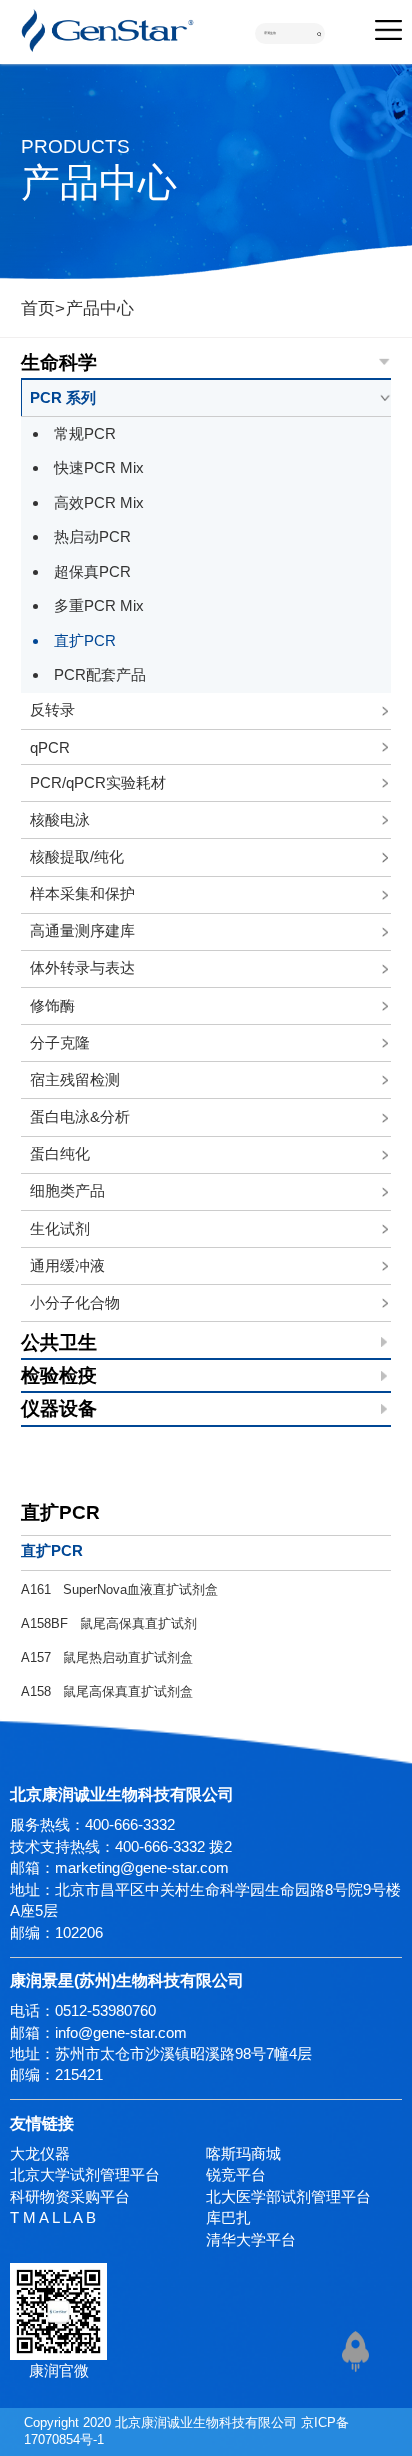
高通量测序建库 (82, 930)
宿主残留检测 (75, 1079)
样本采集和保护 (82, 893)
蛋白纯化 (60, 1153)
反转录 (52, 709)
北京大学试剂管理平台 (85, 2174)
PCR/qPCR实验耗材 (98, 782)
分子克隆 (60, 1042)
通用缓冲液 (67, 1265)
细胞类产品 (67, 1190)
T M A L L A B (53, 2217)
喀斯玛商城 (243, 2153)
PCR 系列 (63, 397)
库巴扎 (228, 2217)
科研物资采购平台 (70, 2196)
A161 (119, 1589)
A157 (107, 1657)
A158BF (109, 1623)
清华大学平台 (251, 2239)
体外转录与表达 (82, 967)
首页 (38, 308)
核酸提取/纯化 (77, 856)
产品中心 (100, 308)
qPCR (50, 747)
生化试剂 (60, 1228)
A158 (107, 1691)
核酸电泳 (60, 819)
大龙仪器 (40, 2153)
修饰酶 (52, 1005)
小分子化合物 (75, 1302)
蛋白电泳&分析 (80, 1116)
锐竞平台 (236, 2174)
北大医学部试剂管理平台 (288, 2196)
